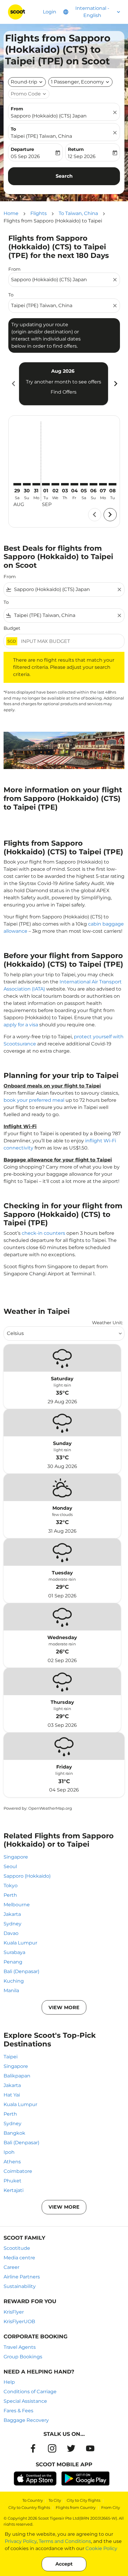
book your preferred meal (34, 1100)
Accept (64, 2564)
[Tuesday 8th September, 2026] (113, 484)
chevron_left (13, 384)
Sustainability (20, 2286)
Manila (11, 1991)
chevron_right (115, 384)
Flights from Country (76, 2507)
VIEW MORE (64, 2008)
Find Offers (64, 392)
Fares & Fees (18, 2411)
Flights (39, 213)
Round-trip (24, 82)
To (13, 129)
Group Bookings (23, 2357)
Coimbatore (18, 2171)
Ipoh (9, 2152)
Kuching (14, 1981)
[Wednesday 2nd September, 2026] (55, 484)
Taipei (11, 2057)
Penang (13, 1962)
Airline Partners (22, 2277)
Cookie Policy (101, 2548)
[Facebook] (33, 2448)
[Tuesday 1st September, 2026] (46, 484)
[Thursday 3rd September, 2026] (65, 484)
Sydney (13, 1924)
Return (76, 149)
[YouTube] (90, 2448)
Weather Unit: (107, 1323)
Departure (22, 149)
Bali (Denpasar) (21, 1971)
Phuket (13, 2181)
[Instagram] (52, 2448)
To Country (33, 2500)
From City (111, 2507)
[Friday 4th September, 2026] (74, 484)
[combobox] (61, 280)
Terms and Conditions (65, 2541)
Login (50, 12)
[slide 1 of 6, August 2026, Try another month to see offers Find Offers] (64, 384)
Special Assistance (25, 2401)
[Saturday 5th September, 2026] (84, 484)
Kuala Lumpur (20, 1943)
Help (9, 2382)
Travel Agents (20, 2347)
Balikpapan (17, 2076)
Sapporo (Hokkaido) (27, 1876)
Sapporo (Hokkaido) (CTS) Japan (49, 116)
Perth (10, 1895)
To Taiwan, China (78, 213)
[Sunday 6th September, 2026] (93, 484)
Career (11, 2267)
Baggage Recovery (26, 2420)
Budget (12, 628)
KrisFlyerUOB (19, 2322)
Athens (12, 2162)
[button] (80, 82)
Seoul (10, 1866)
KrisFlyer (14, 2312)
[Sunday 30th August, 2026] (27, 484)
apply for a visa (21, 1025)
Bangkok (14, 2133)
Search (64, 176)
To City (55, 2500)
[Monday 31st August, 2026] (36, 484)
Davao (11, 1933)
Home (11, 213)
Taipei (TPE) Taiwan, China (41, 136)
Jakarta (12, 1914)
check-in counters (43, 1233)
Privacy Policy (21, 2541)
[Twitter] (71, 2448)
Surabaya (14, 1952)
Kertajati (14, 2190)
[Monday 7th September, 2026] (103, 484)
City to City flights (83, 2500)
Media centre (19, 2258)
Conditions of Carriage (30, 2392)
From (17, 109)
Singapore (16, 1857)
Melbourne (17, 1905)
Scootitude (17, 2248)
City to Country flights (29, 2507)
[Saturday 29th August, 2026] (17, 484)
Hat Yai (12, 2095)
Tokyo (11, 1886)
